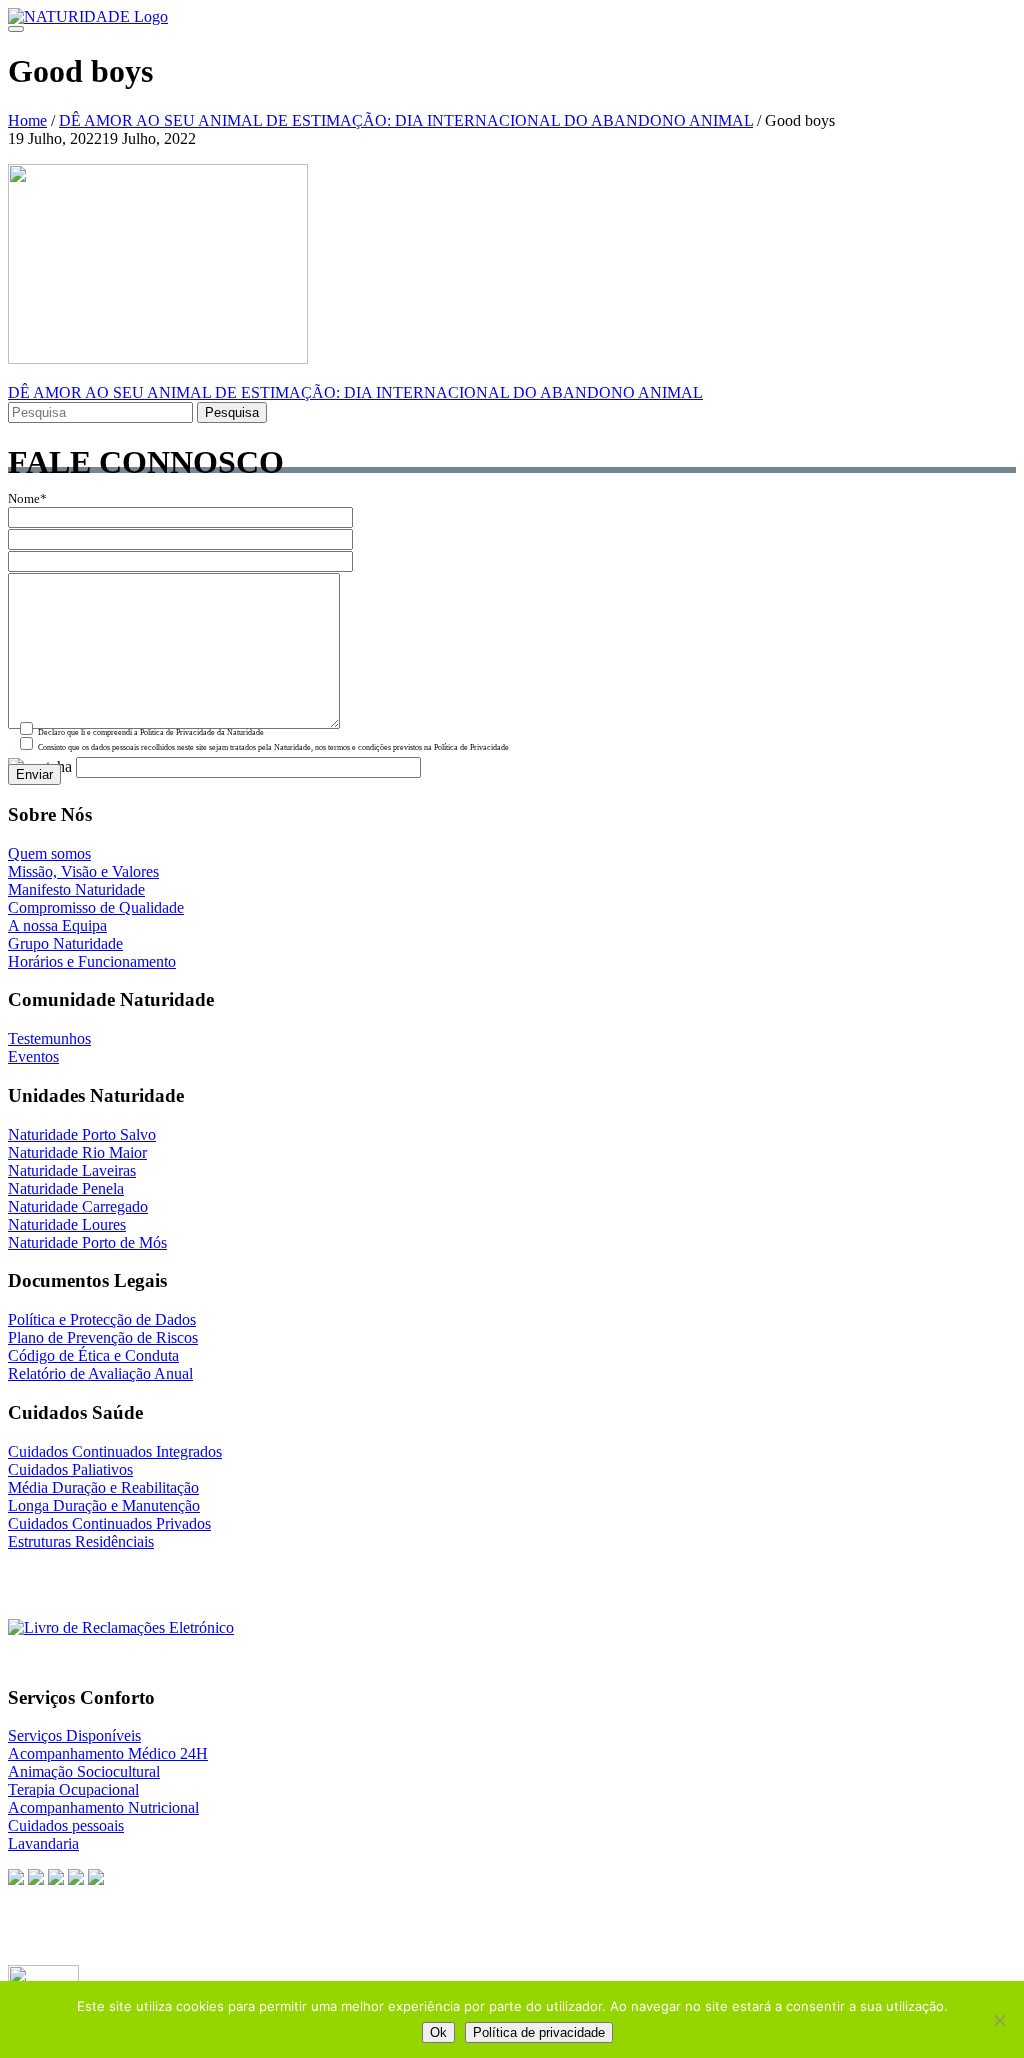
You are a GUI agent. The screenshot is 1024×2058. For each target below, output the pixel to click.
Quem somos (49, 853)
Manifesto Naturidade (76, 889)
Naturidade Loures (67, 1224)
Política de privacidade (539, 2032)
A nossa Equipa (57, 925)
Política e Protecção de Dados (102, 1319)
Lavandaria (43, 1843)
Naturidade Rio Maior (77, 1152)
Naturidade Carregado (78, 1206)
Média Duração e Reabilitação (103, 1487)
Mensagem (37, 565)
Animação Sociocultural (84, 1771)
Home (27, 120)
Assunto (30, 543)
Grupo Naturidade (65, 943)
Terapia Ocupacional (73, 1789)
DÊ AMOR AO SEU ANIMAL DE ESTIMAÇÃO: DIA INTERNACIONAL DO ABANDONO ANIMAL (406, 120)
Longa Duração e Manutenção (104, 1505)
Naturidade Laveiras (72, 1170)
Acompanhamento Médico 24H (108, 1753)
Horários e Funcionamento (92, 961)
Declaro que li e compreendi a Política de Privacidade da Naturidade (150, 732)
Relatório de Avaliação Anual (100, 1373)
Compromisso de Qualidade (96, 907)
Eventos (33, 1056)
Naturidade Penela (66, 1188)
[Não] (999, 2020)
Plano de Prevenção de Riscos (103, 1337)
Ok (438, 2032)
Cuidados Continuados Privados (109, 1523)
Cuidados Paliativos (70, 1469)
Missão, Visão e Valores (83, 871)
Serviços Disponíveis (74, 1735)
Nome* (27, 499)
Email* (27, 521)
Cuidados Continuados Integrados (115, 1451)
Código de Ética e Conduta (93, 1355)
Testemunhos (49, 1038)
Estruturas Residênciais (81, 1541)
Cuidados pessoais (66, 1825)
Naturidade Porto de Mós (87, 1242)
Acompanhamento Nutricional (103, 1807)
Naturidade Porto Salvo (82, 1134)
